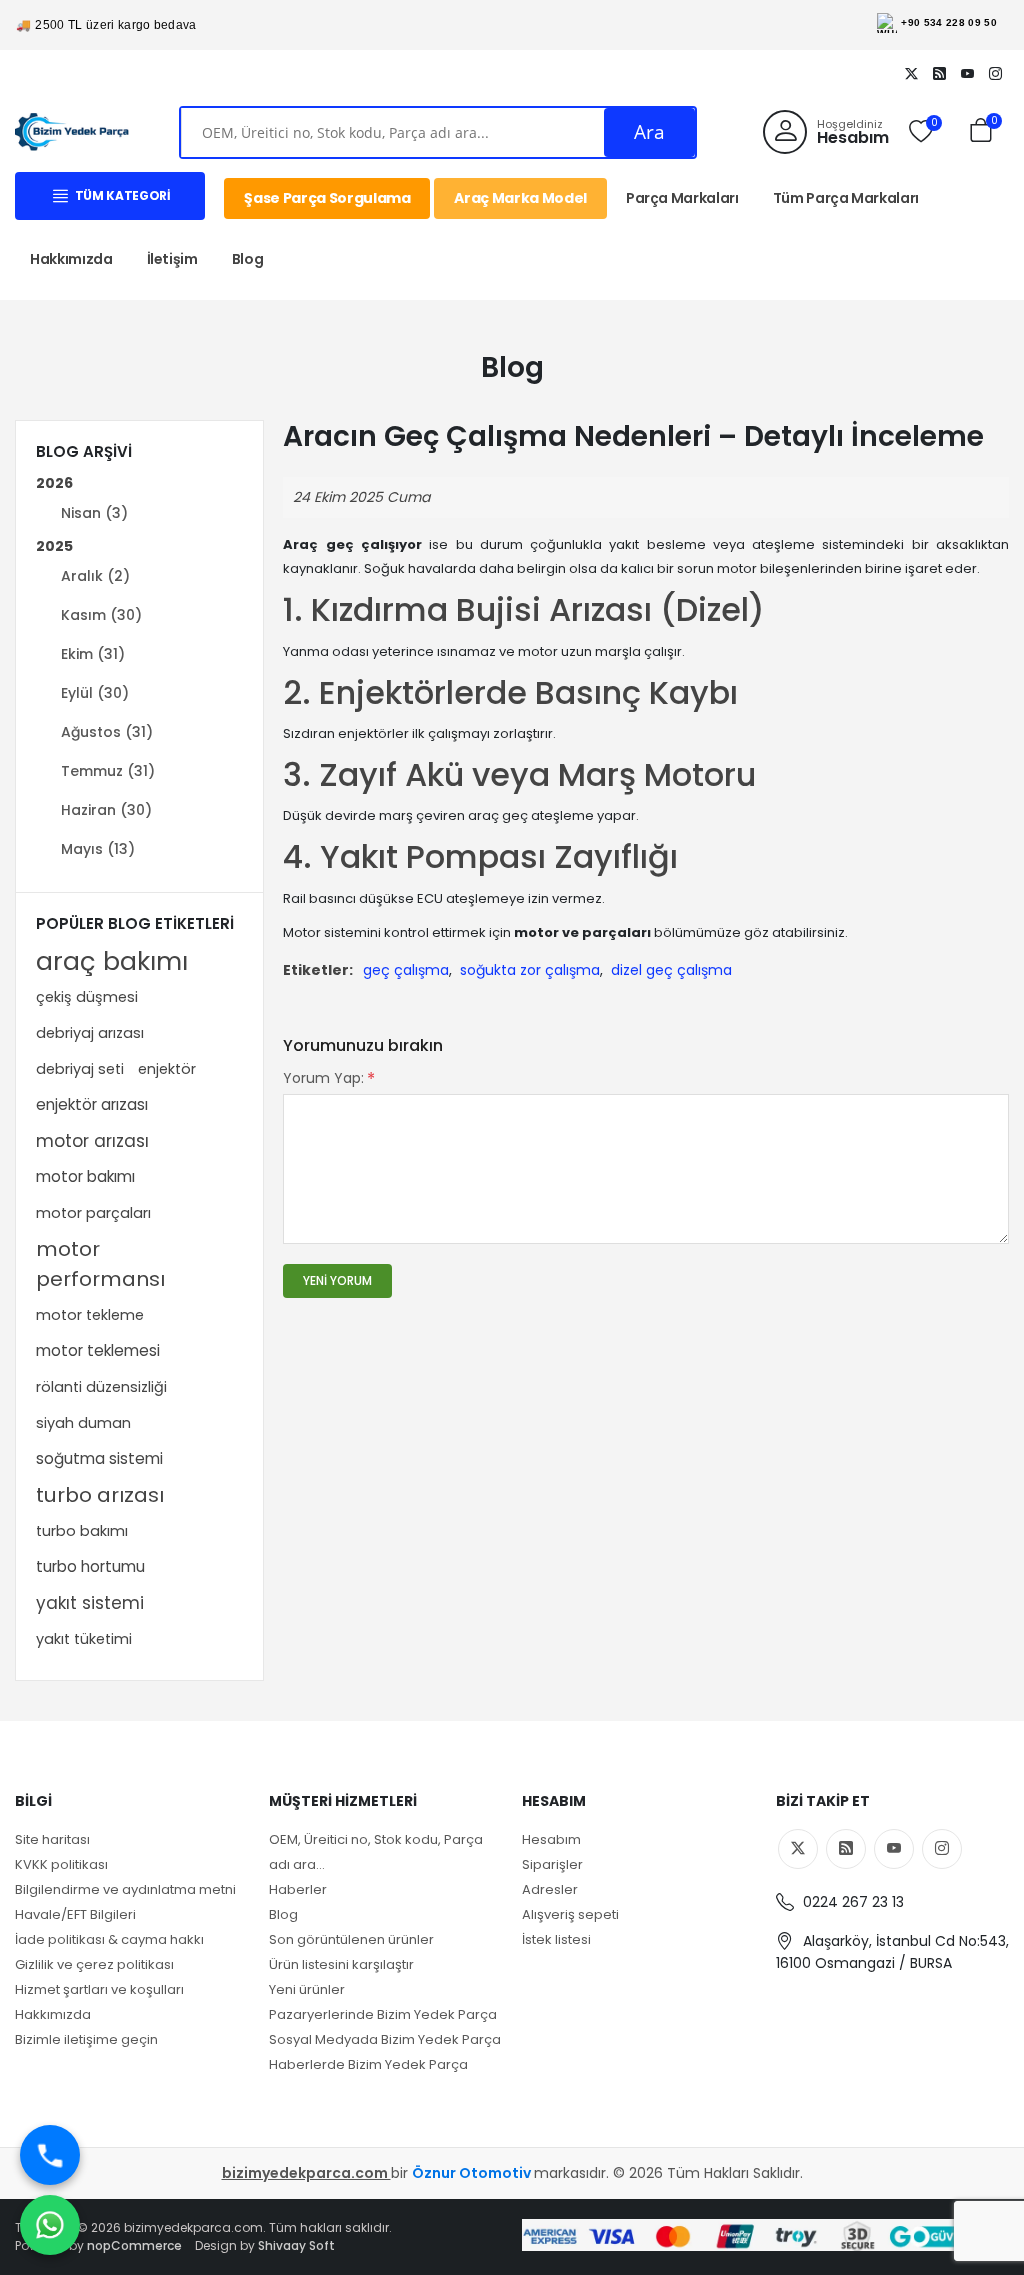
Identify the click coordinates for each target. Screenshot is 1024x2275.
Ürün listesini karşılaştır (341, 1964)
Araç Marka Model (520, 198)
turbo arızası (100, 1495)
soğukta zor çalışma (530, 970)
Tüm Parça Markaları (846, 198)
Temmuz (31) (108, 771)
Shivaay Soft (296, 2245)
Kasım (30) (101, 615)
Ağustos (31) (107, 732)
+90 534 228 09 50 (949, 22)
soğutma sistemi (99, 1458)
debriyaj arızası (90, 1033)
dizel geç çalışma (671, 970)
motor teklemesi (98, 1350)
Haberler (298, 1889)
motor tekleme (90, 1315)
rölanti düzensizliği (101, 1387)
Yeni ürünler (307, 1989)
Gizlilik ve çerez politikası (94, 1964)
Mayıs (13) (98, 849)
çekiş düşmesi (87, 997)
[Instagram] (995, 73)
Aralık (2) (95, 576)
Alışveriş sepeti (570, 1914)
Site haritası (52, 1839)
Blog (248, 259)
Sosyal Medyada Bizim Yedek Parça (385, 2039)
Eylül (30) (95, 693)
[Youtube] (967, 73)
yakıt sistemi (90, 1603)
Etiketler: (318, 970)
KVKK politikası (61, 1864)
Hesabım (551, 1839)
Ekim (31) (93, 654)
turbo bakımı (82, 1531)
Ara (649, 132)
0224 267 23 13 (851, 1902)
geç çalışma (406, 970)
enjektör (167, 1069)
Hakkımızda (71, 259)
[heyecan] (911, 73)
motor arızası (92, 1141)
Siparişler (552, 1864)
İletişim (172, 259)
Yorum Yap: (323, 1078)
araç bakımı (112, 961)
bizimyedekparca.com (306, 2173)
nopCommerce (134, 2245)
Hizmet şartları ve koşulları (99, 1989)
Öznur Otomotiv (473, 2173)
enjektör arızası (92, 1104)
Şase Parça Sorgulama (327, 198)
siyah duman (83, 1423)
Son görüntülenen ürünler (351, 1939)
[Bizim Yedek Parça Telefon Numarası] (50, 2155)
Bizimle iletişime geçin (86, 2039)
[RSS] (939, 73)
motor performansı (100, 1264)
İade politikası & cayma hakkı (109, 1939)
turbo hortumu (90, 1566)
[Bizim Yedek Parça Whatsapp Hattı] (50, 2225)
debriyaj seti (80, 1069)
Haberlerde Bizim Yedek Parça (368, 2064)
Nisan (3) (94, 513)
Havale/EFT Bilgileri (75, 1914)
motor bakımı (85, 1176)
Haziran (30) (106, 810)
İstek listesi (556, 1939)
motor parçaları (93, 1213)
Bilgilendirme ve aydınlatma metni (125, 1889)
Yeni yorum (337, 1280)
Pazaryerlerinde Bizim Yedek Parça (383, 2014)
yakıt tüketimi (84, 1639)
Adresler (550, 1889)
